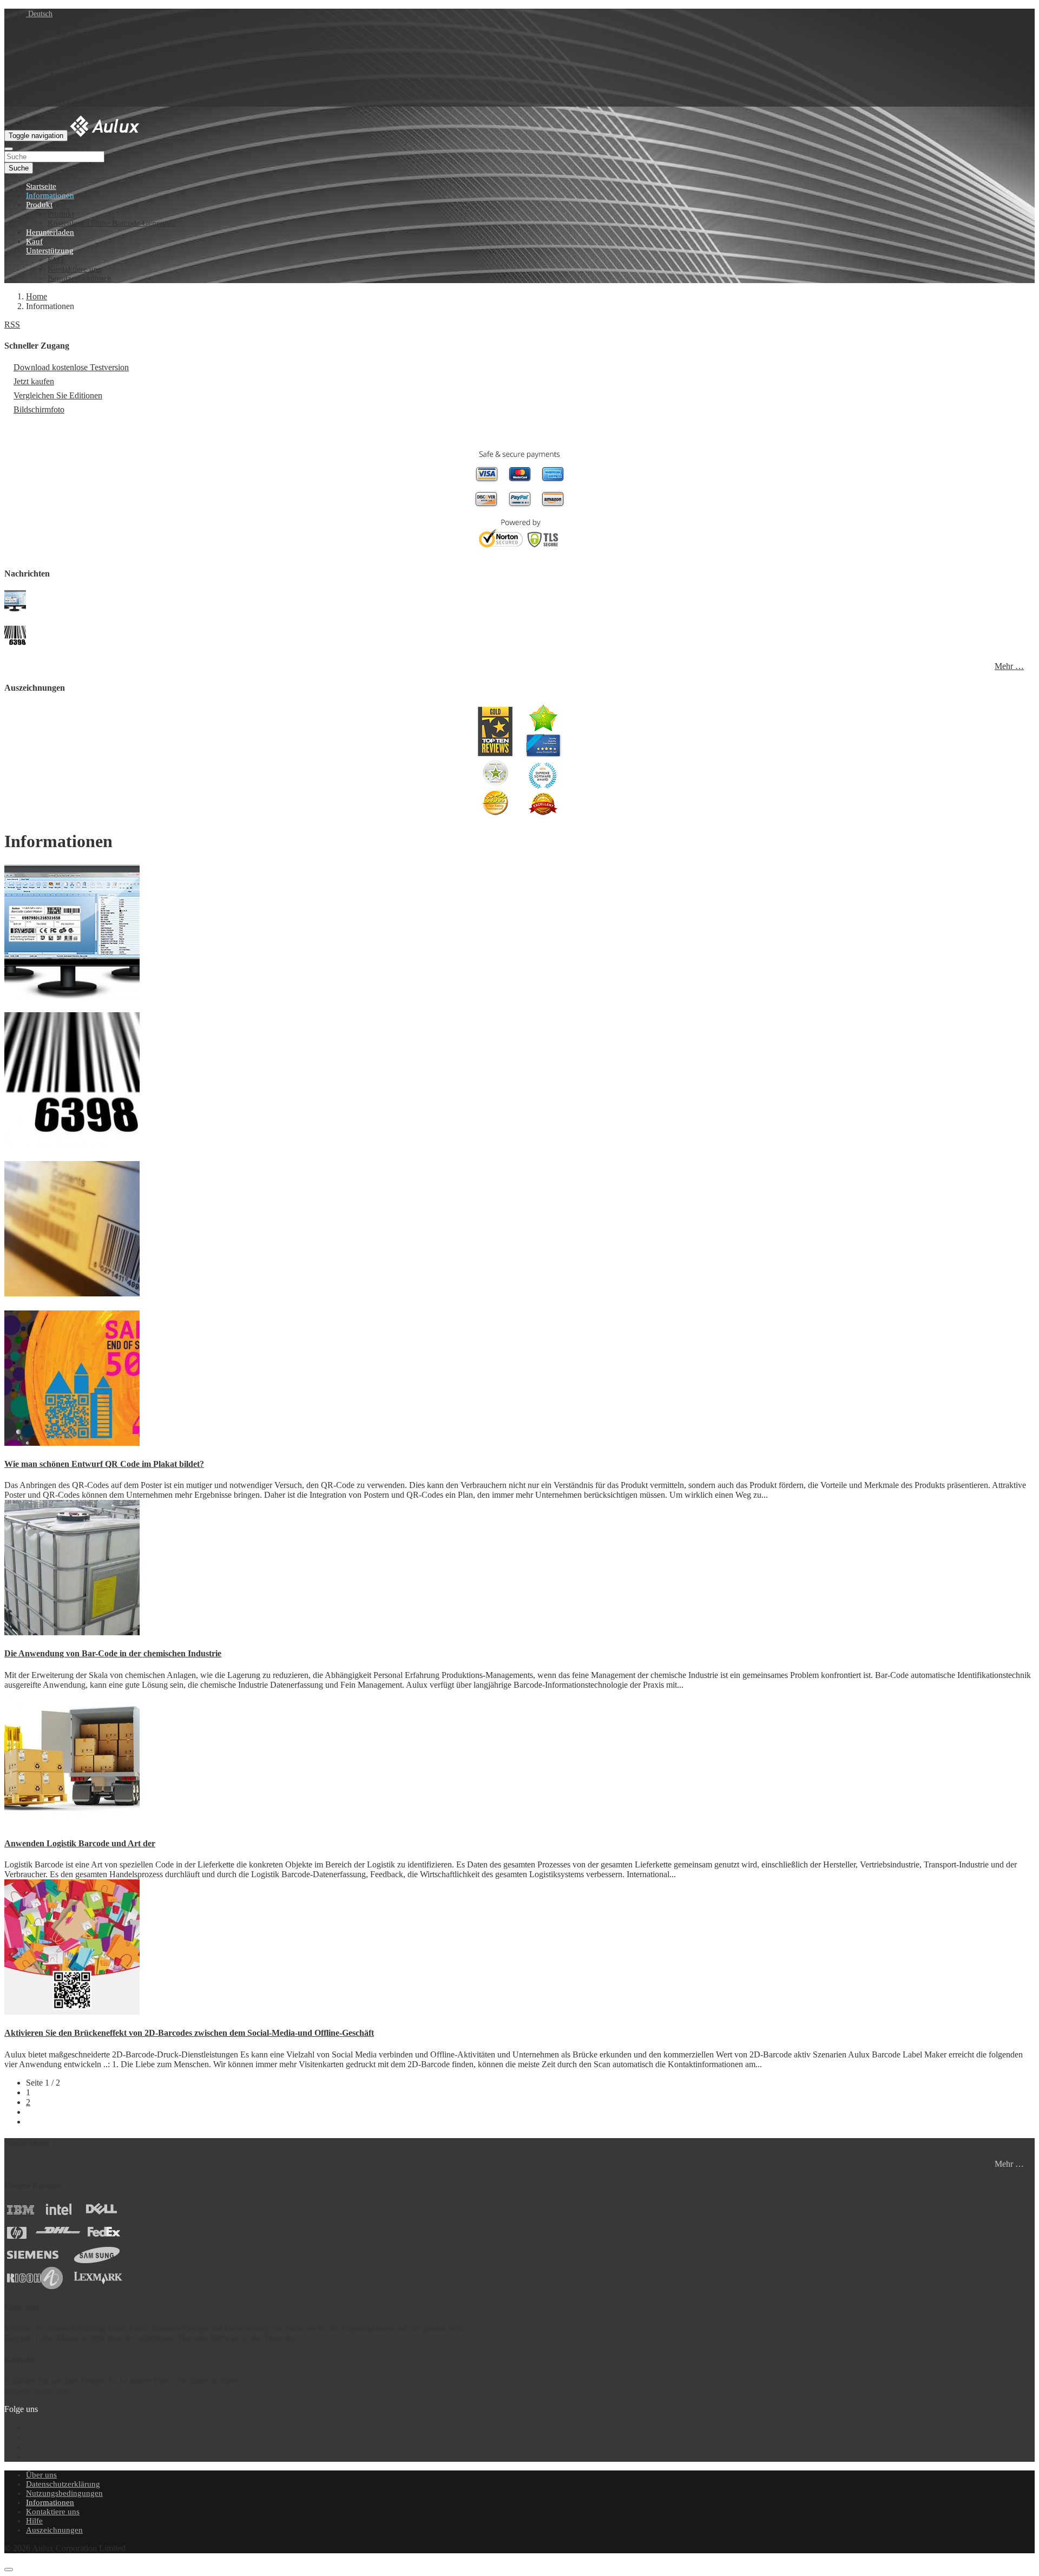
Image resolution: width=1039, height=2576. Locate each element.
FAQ (55, 260)
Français (64, 33)
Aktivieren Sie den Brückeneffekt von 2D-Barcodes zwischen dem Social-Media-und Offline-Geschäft (189, 2033)
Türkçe (62, 92)
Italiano (63, 82)
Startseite (41, 186)
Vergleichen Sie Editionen (58, 395)
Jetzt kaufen (34, 381)
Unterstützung (50, 251)
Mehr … (1009, 666)
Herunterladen (50, 232)
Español (64, 52)
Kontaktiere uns (74, 269)
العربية (62, 72)
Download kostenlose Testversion (71, 367)
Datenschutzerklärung (63, 2484)
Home (37, 296)
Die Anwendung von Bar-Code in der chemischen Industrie (113, 1653)
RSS (12, 325)
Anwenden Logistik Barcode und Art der (80, 1843)
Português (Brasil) (81, 62)
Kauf (34, 241)
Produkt (39, 205)
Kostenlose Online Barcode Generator (112, 223)
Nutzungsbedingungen (64, 2493)
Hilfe (34, 2521)
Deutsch (39, 14)
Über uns (41, 2475)
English (63, 23)
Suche (19, 168)
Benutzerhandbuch (80, 278)
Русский (65, 101)
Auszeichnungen (54, 2530)
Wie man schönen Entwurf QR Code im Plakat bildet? (104, 1464)
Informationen (50, 195)
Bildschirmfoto (39, 409)
